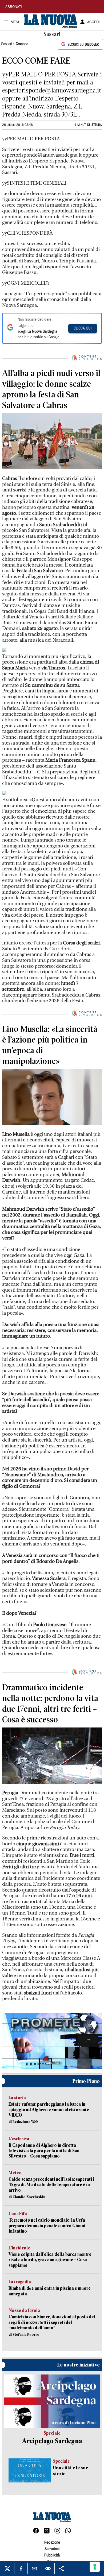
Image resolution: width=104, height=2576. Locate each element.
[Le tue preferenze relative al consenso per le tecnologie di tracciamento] (95, 2567)
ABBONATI (14, 7)
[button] (52, 2040)
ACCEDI (93, 22)
